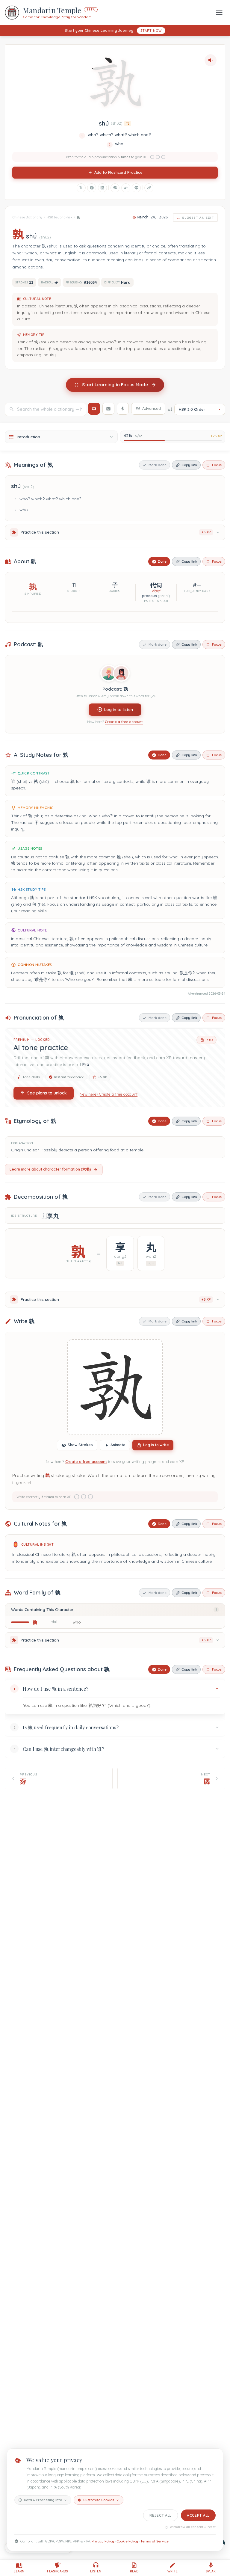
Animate (118, 1445)
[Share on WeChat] (115, 188)
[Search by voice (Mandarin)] (123, 409)
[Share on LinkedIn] (102, 188)
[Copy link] (149, 188)
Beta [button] (91, 9)
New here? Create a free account (109, 1094)
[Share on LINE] (136, 188)
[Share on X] (81, 188)
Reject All (161, 2515)
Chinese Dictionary (27, 217)
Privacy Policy (103, 2541)
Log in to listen (119, 709)
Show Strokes (80, 1445)
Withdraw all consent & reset (193, 2527)
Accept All (198, 2515)
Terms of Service (155, 2541)
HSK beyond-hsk (60, 217)
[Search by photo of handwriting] (108, 409)
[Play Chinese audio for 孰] (211, 60)
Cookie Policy (127, 2541)
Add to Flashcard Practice (118, 172)
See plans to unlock (47, 1093)
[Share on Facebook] (92, 188)
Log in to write (156, 1445)
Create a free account (124, 722)
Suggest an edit (198, 218)
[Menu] (219, 12)
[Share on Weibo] (126, 188)
